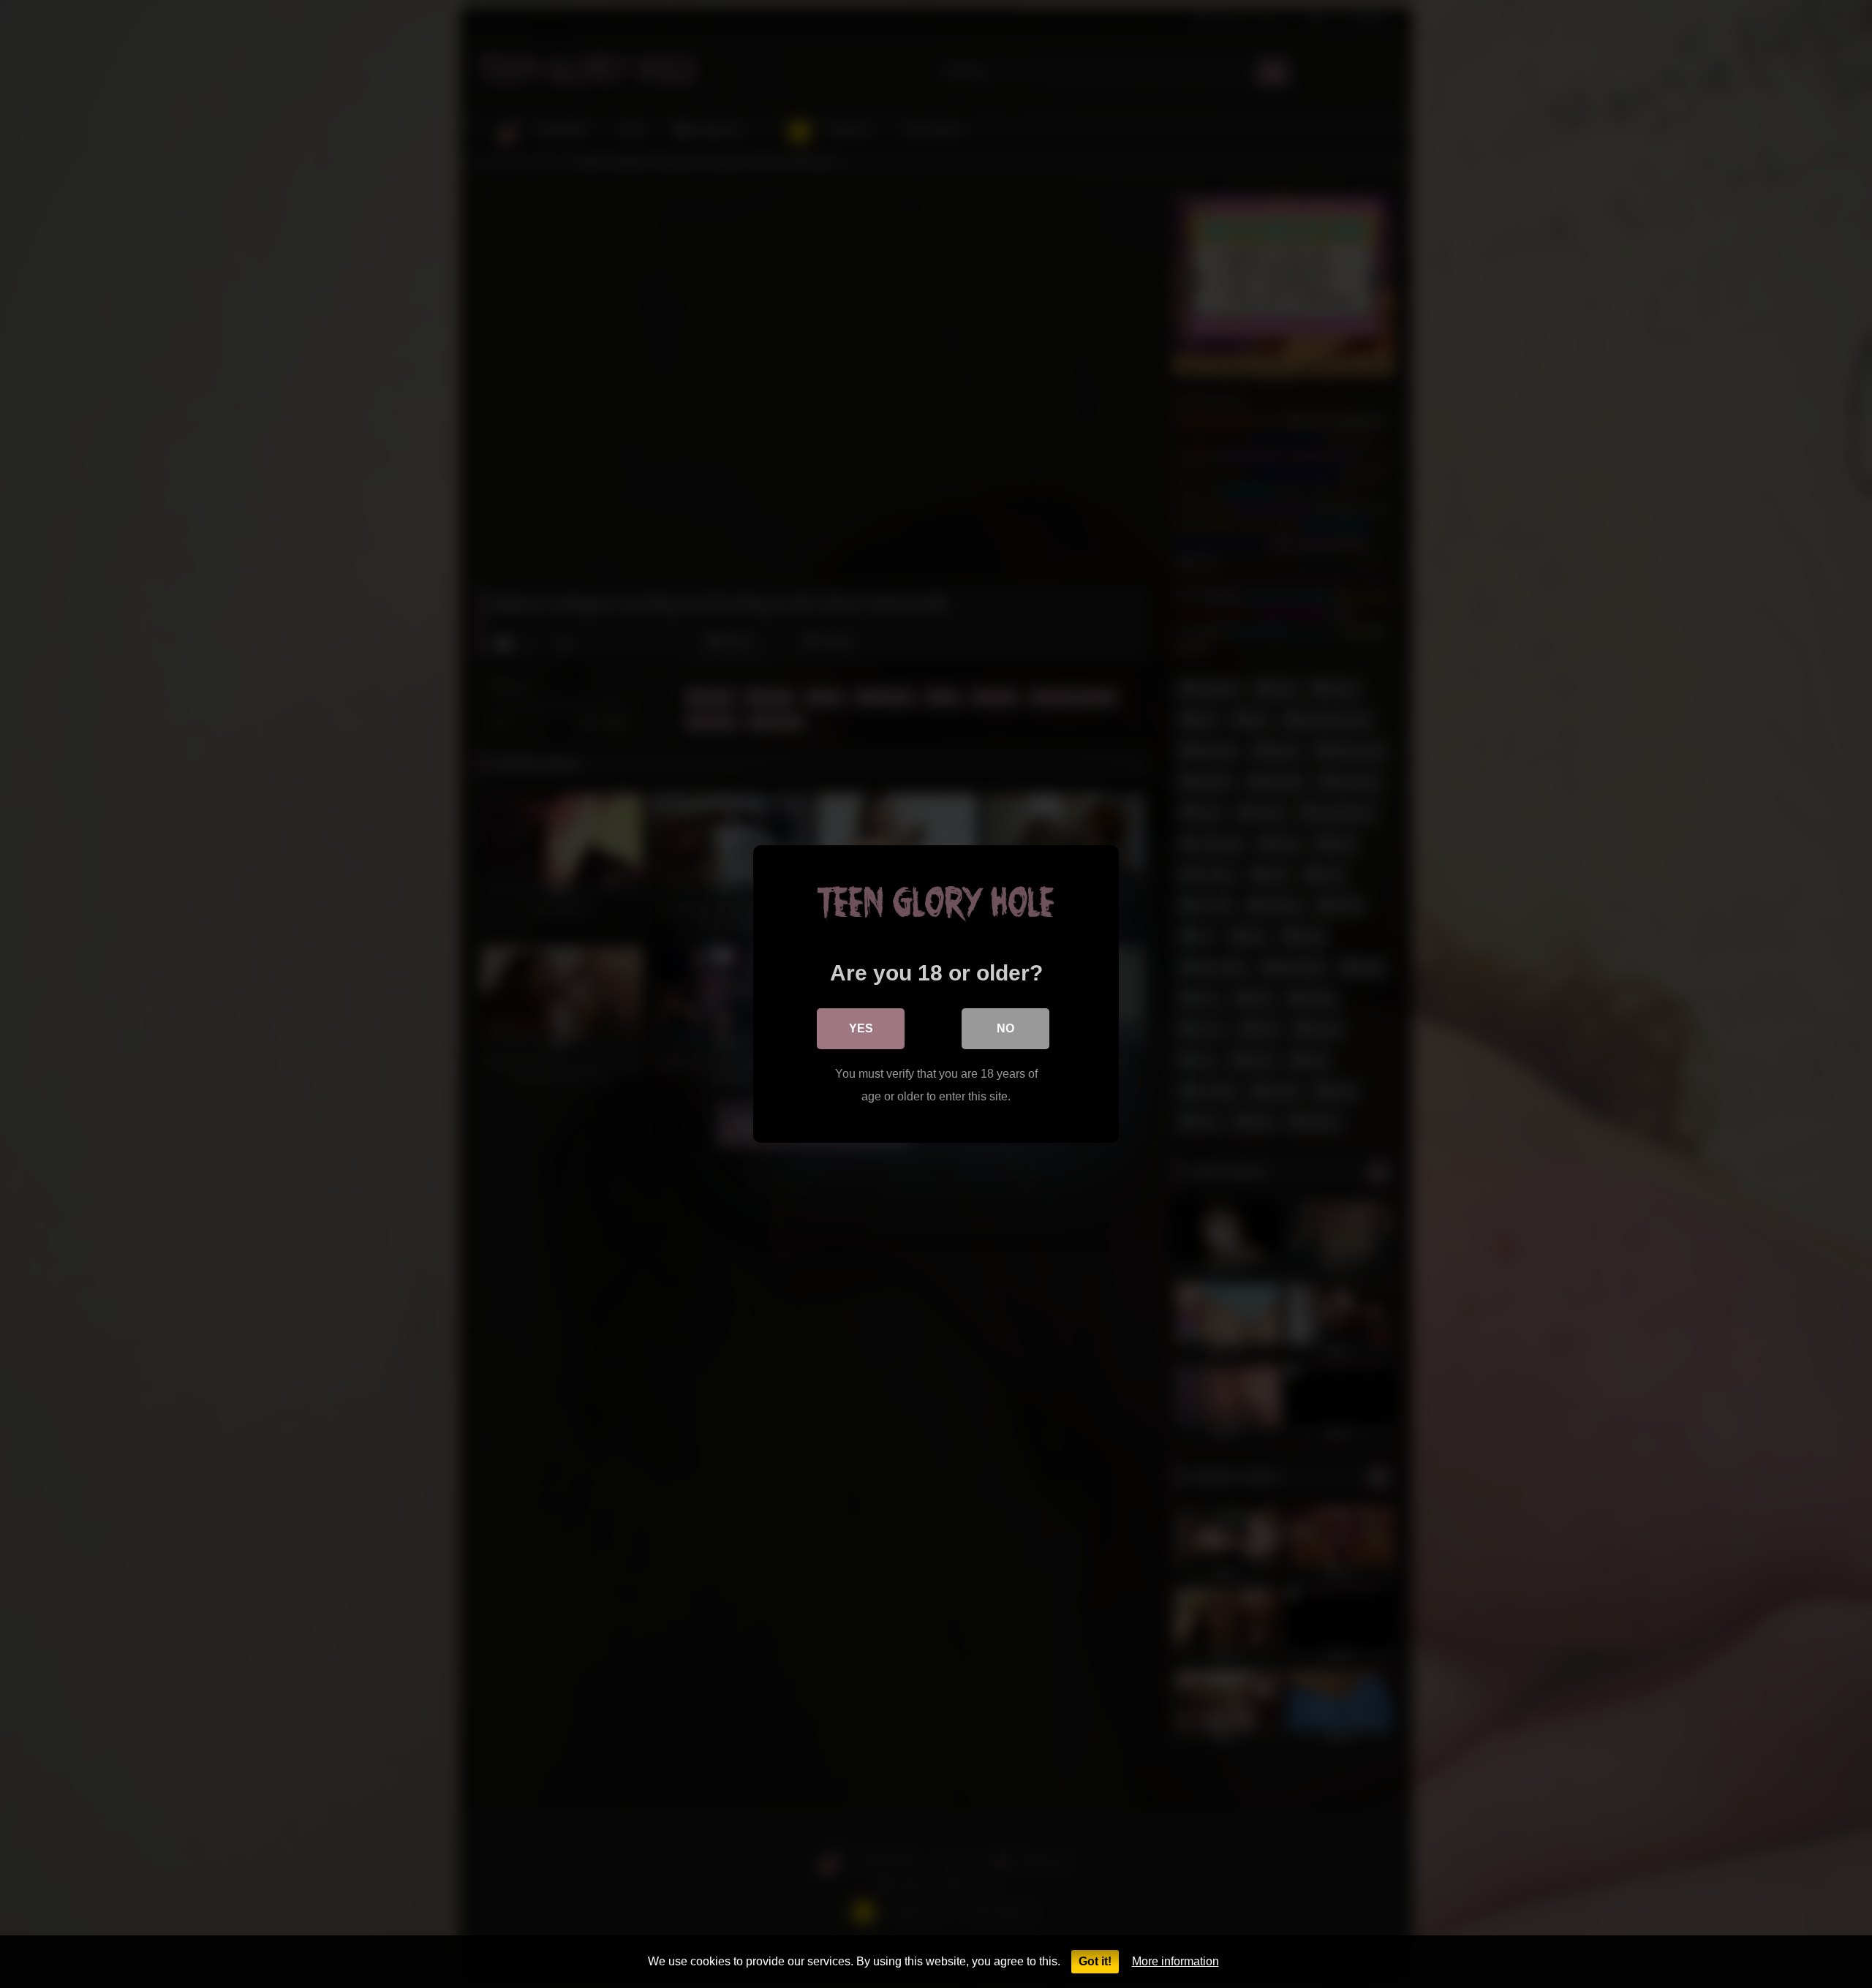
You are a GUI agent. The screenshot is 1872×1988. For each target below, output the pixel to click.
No (1005, 1028)
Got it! (1095, 1961)
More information (1175, 1961)
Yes (861, 1028)
